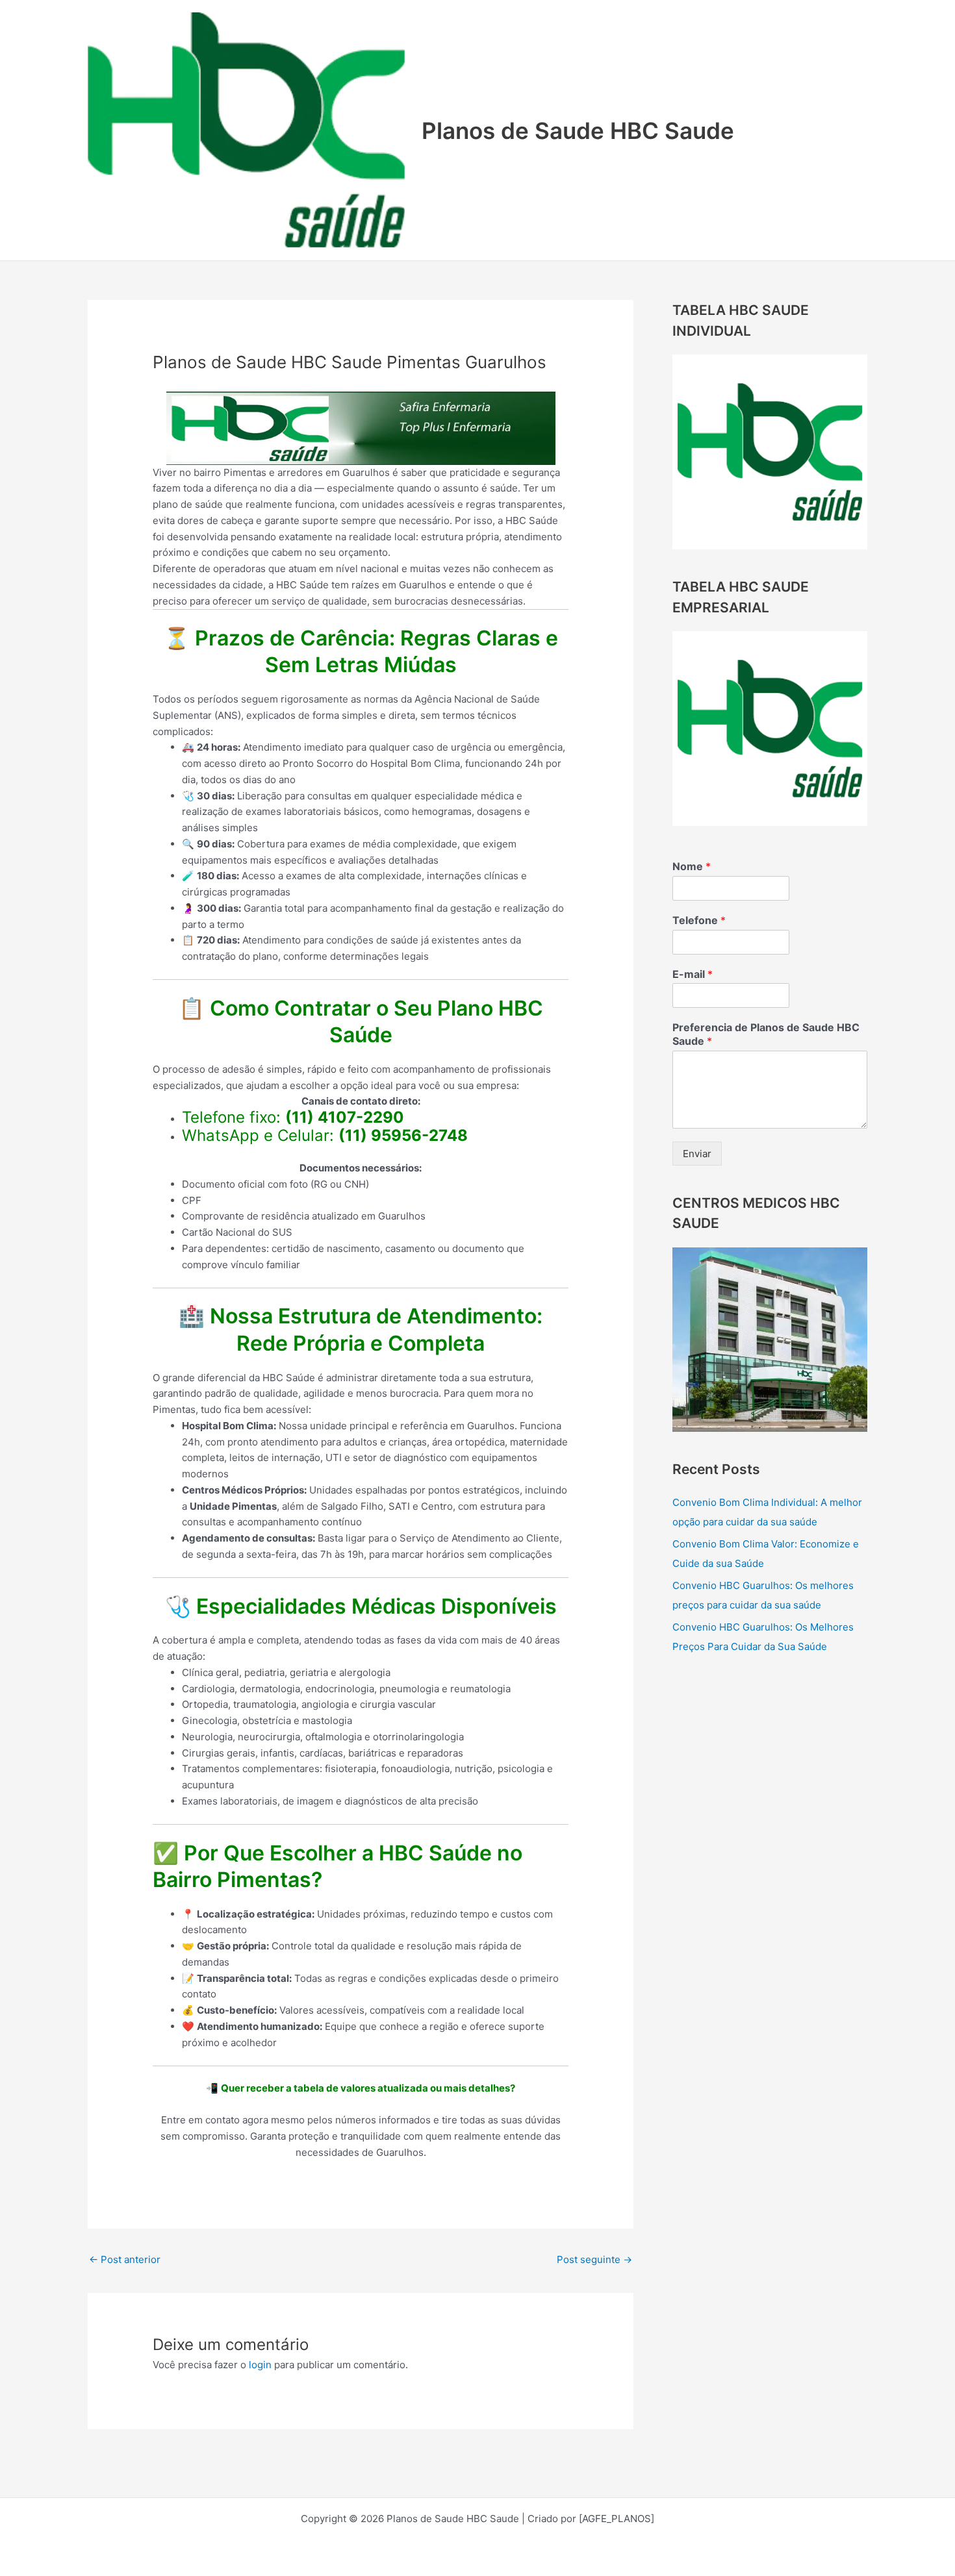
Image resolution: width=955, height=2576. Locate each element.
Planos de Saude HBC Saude (578, 131)
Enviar (697, 1154)
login (260, 2365)
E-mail (693, 974)
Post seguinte (594, 2259)
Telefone (699, 920)
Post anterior (125, 2259)
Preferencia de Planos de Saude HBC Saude (766, 1034)
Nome (692, 866)
